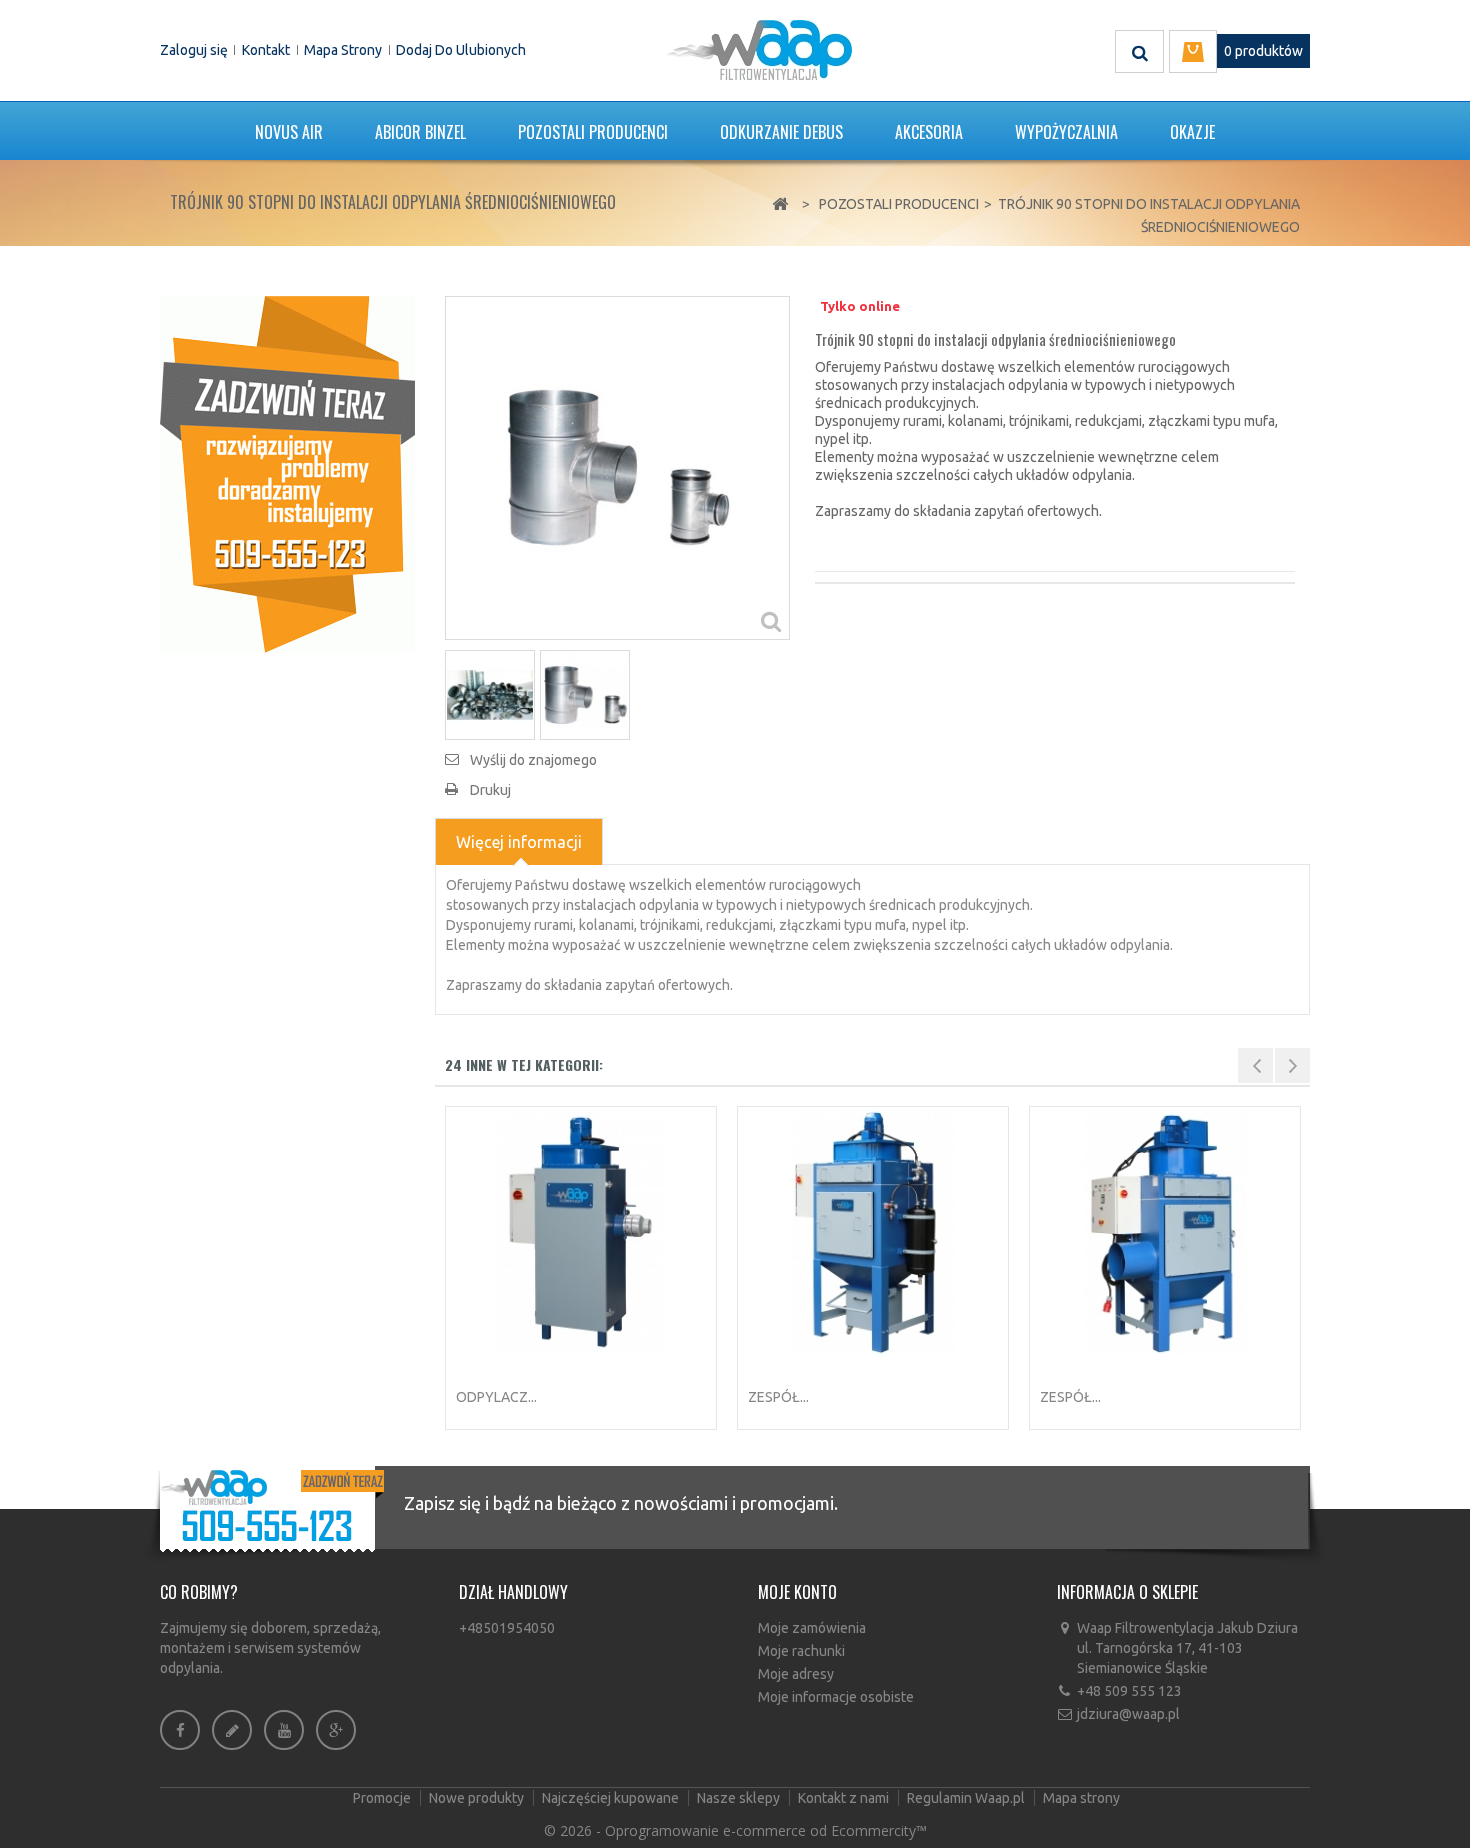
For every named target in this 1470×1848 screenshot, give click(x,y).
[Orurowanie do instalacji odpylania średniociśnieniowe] (490, 695)
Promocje (383, 1798)
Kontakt (266, 50)
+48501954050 (507, 1628)
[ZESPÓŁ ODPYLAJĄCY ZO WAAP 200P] (873, 1232)
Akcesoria (929, 132)
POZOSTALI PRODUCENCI (593, 132)
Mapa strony (343, 50)
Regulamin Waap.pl (967, 1798)
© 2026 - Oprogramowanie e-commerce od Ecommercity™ (735, 1830)
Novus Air (289, 132)
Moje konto (797, 1592)
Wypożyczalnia (1066, 132)
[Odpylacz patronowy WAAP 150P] (581, 1232)
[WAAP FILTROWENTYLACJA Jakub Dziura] (759, 50)
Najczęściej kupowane (612, 1798)
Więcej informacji (519, 842)
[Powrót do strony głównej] (780, 204)
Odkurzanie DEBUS (781, 132)
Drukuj (490, 790)
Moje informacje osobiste (836, 1697)
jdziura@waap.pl (1128, 1714)
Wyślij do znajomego (533, 760)
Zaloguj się (194, 50)
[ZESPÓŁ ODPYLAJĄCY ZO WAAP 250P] (1165, 1232)
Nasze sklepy (740, 1798)
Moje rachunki (801, 1651)
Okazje (1192, 132)
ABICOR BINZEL (420, 132)
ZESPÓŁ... (778, 1397)
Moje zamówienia (812, 1628)
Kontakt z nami (845, 1798)
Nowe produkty (478, 1798)
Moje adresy (796, 1674)
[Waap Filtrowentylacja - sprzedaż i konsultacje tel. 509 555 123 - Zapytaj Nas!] (287, 473)
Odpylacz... (496, 1397)
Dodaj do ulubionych (461, 50)
